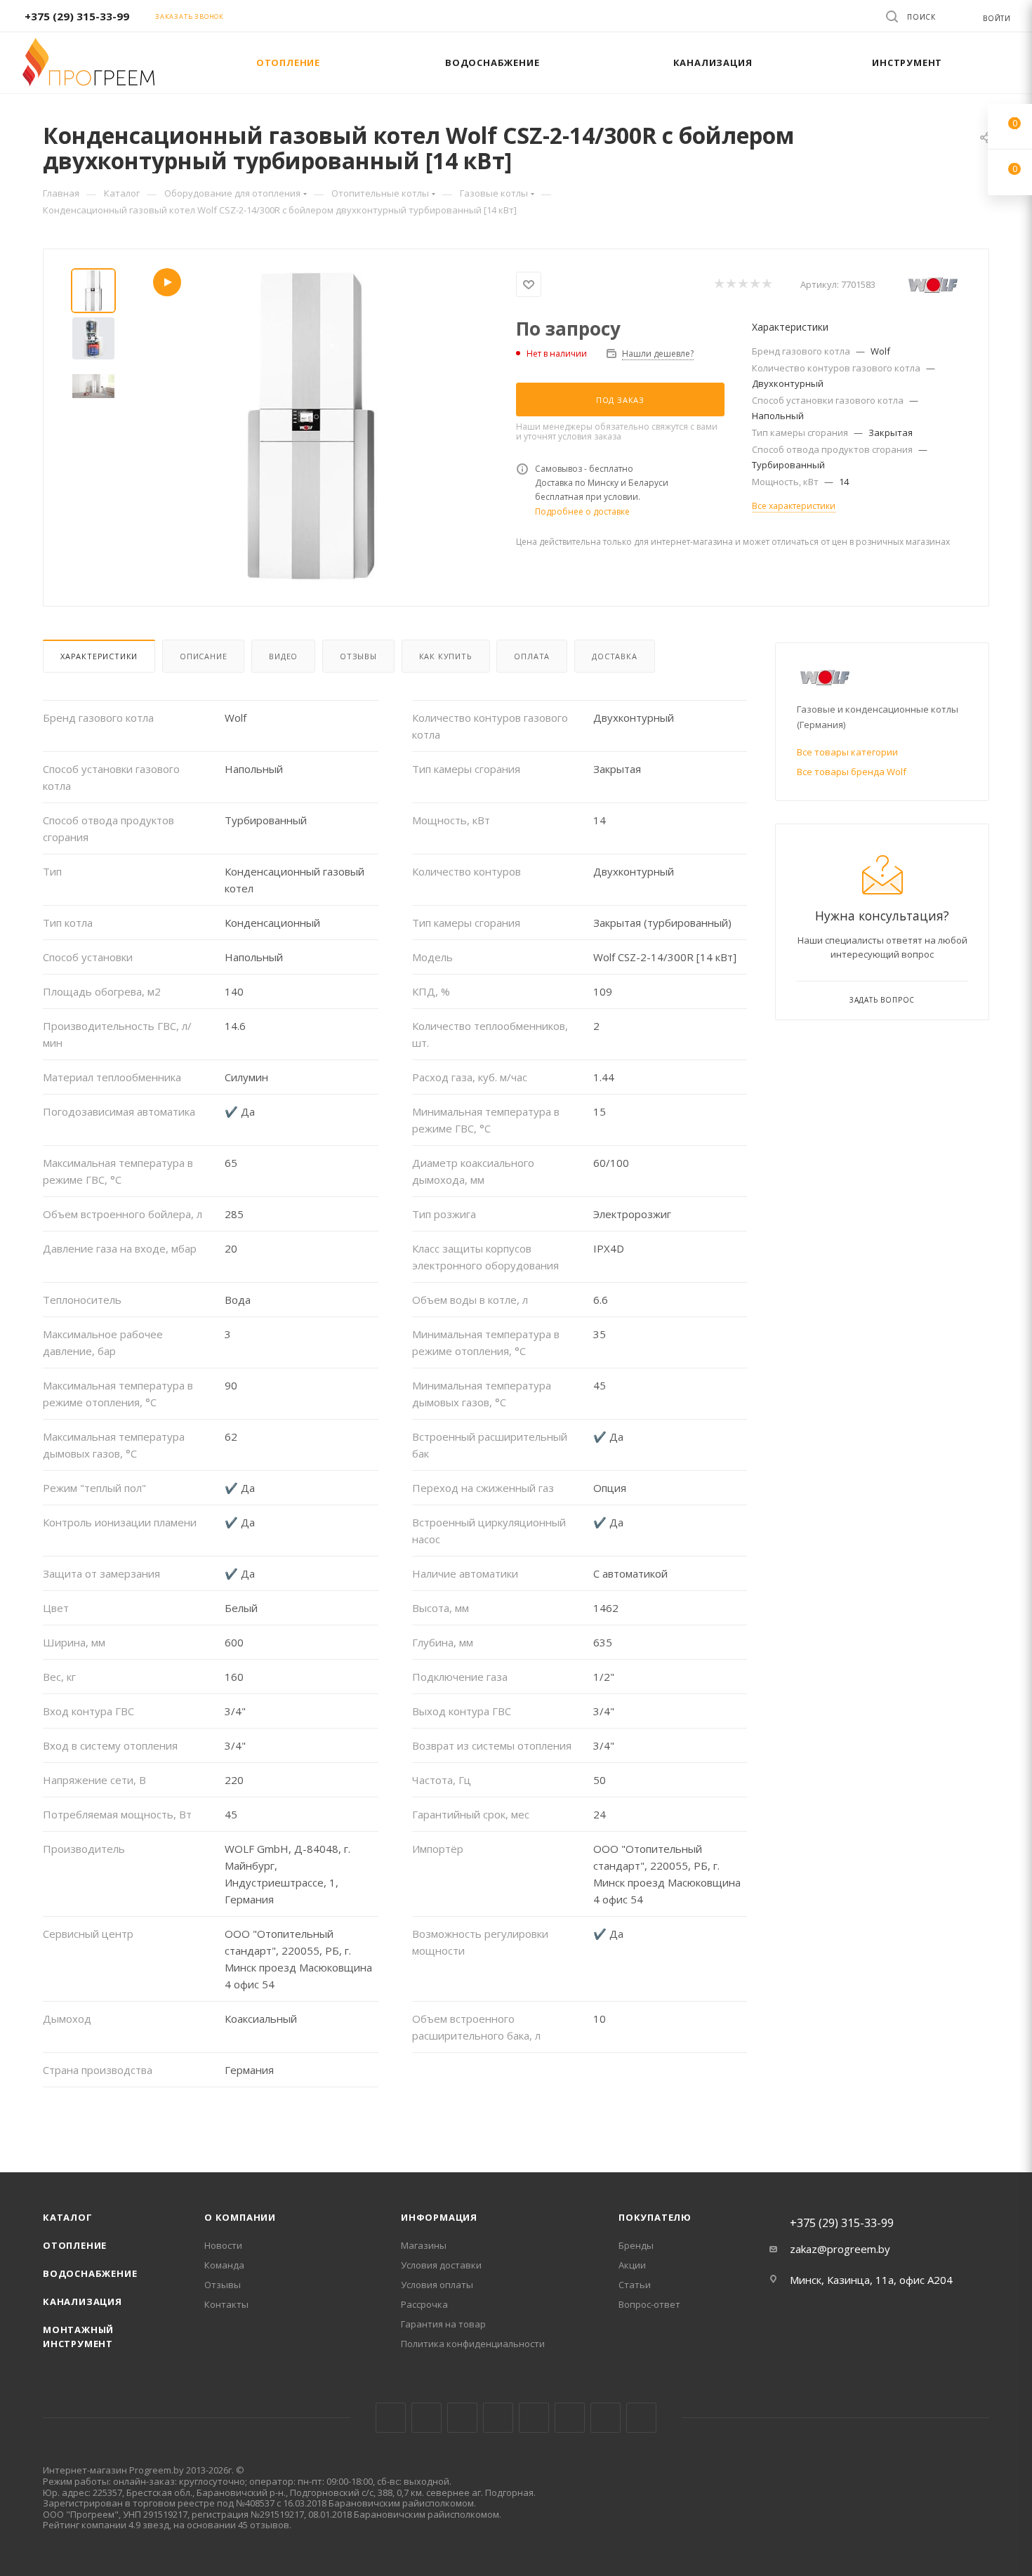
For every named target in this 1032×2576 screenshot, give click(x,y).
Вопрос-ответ (649, 2304)
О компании (240, 2217)
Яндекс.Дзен (641, 2418)
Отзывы (358, 656)
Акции (632, 2265)
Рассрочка (424, 2304)
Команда (224, 2265)
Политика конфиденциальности (473, 2344)
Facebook (426, 2418)
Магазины (424, 2245)
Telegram (498, 2418)
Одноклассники (570, 2418)
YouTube (534, 2418)
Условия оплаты (437, 2285)
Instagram (462, 2418)
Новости (223, 2245)
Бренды (636, 2245)
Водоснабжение (90, 2273)
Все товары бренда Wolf (852, 772)
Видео (283, 656)
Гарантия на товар (443, 2324)
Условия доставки (441, 2265)
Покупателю (655, 2217)
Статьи (635, 2285)
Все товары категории (847, 752)
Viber (606, 2418)
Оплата (532, 656)
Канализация (82, 2301)
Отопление (75, 2245)
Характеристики (99, 656)
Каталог (68, 2217)
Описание (203, 656)
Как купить (446, 656)
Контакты (226, 2304)
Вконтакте (391, 2418)
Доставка (614, 656)
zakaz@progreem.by (840, 2249)
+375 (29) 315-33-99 (77, 16)
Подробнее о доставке (582, 511)
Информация (439, 2217)
